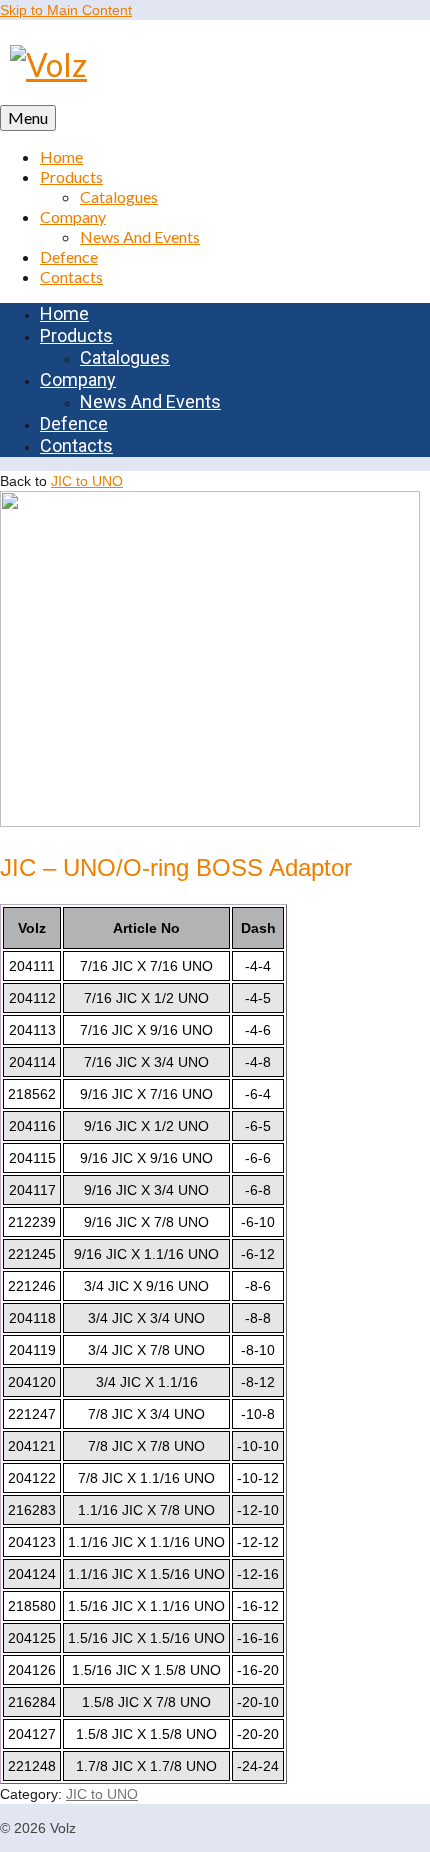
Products (71, 176)
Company (73, 216)
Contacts (71, 276)
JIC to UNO (87, 481)
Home (61, 156)
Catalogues (119, 196)
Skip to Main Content (66, 10)
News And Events (140, 236)
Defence (69, 256)
